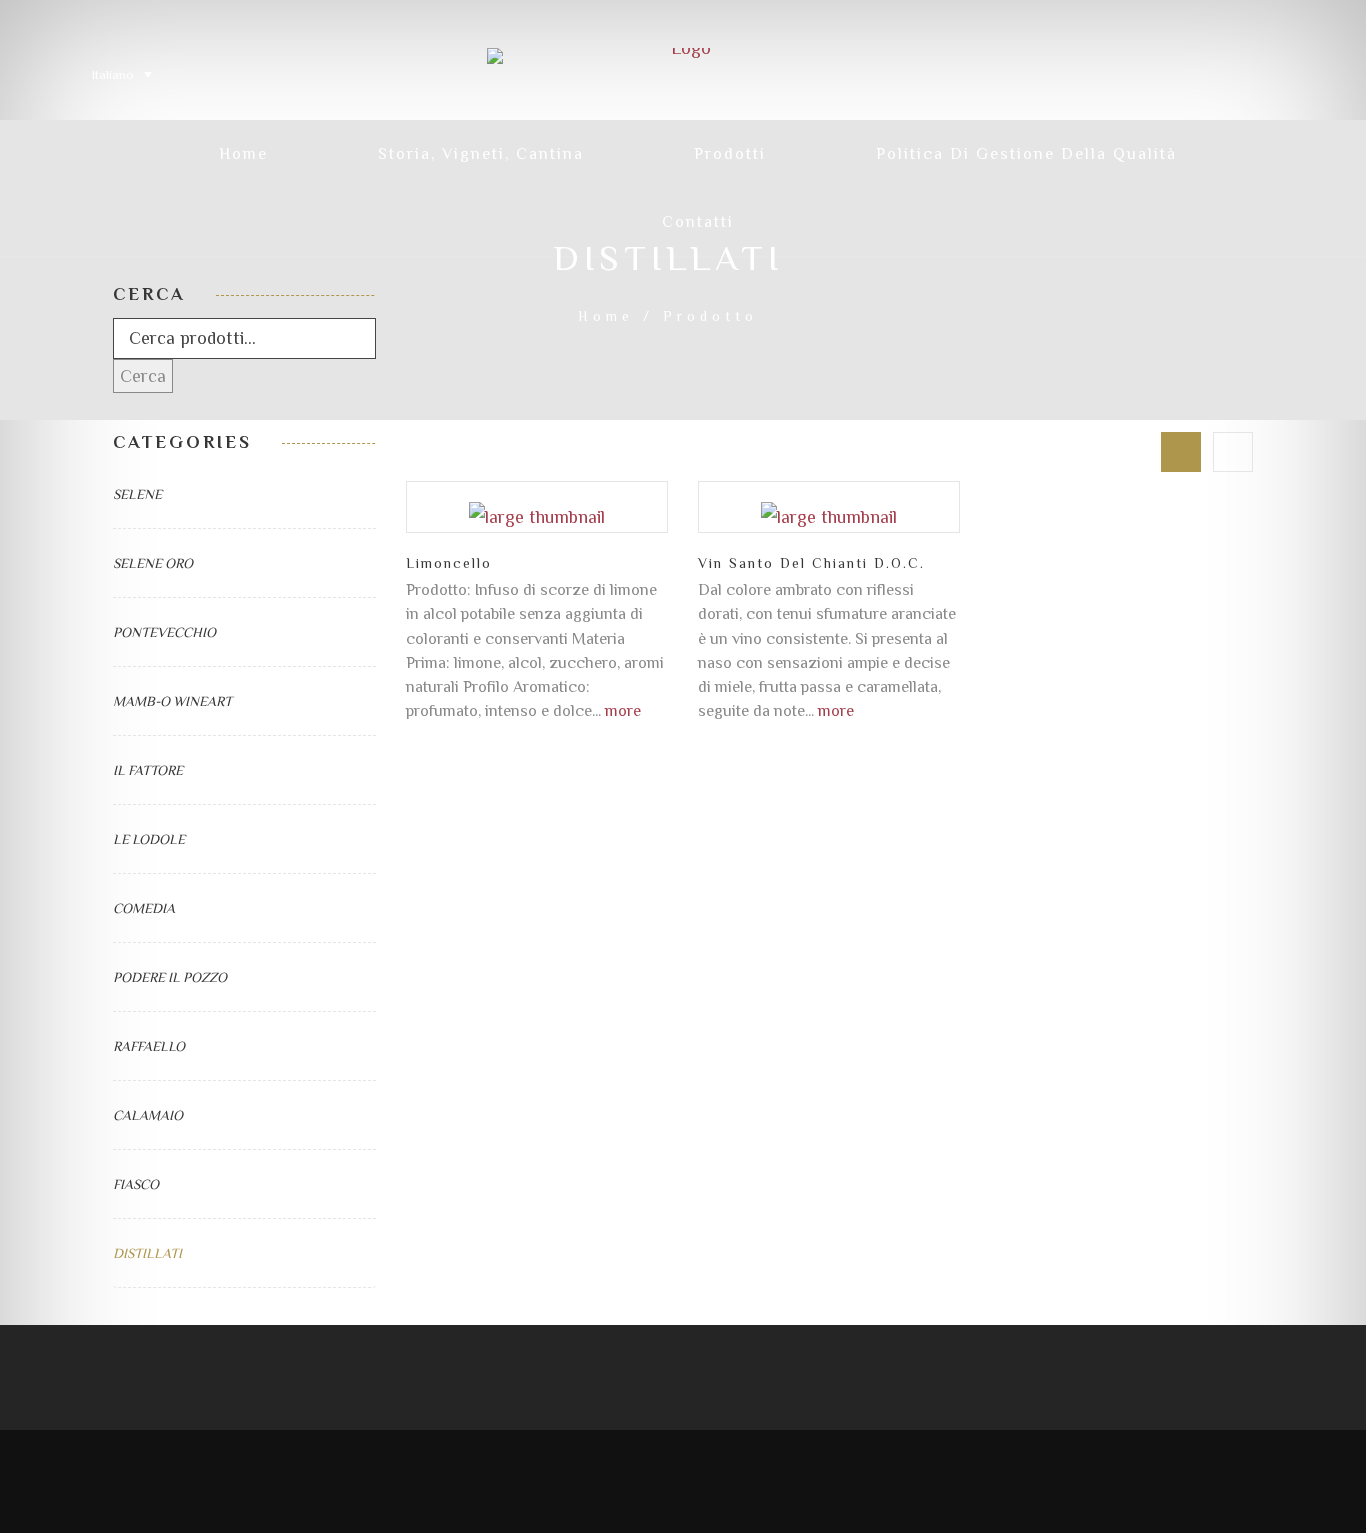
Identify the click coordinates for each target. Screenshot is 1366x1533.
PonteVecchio (164, 632)
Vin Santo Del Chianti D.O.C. (811, 563)
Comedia (144, 908)
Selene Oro (153, 563)
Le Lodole (149, 839)
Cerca (143, 376)
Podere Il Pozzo (170, 977)
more (623, 710)
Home (606, 316)
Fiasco (136, 1184)
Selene (137, 494)
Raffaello (149, 1046)
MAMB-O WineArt (172, 701)
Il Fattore (148, 770)
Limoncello (449, 563)
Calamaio (148, 1115)
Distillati (147, 1253)
